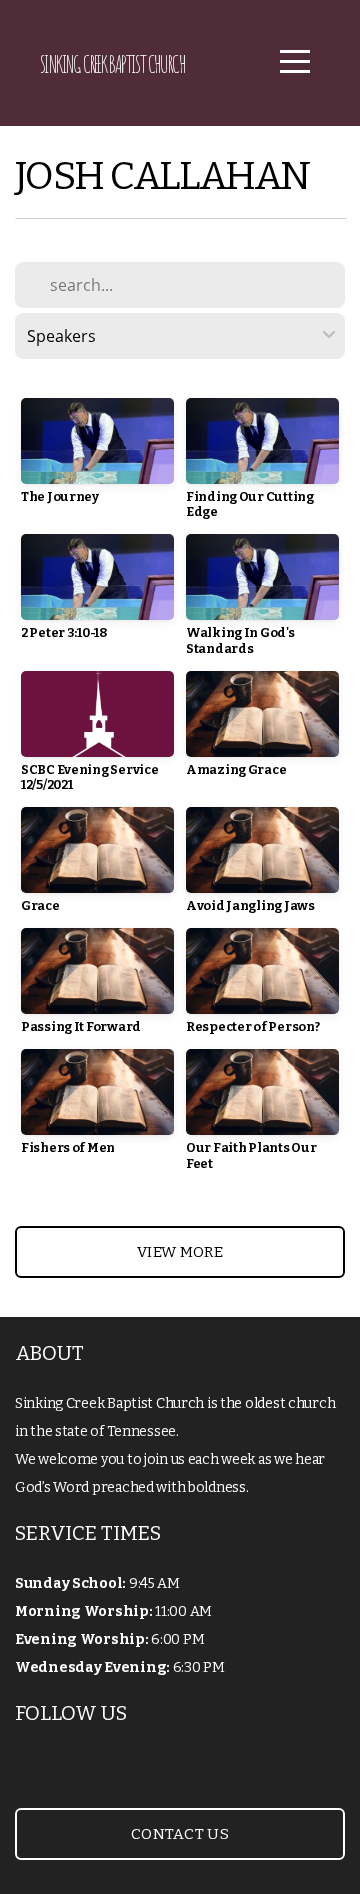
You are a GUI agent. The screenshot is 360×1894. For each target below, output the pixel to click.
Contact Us (180, 1834)
